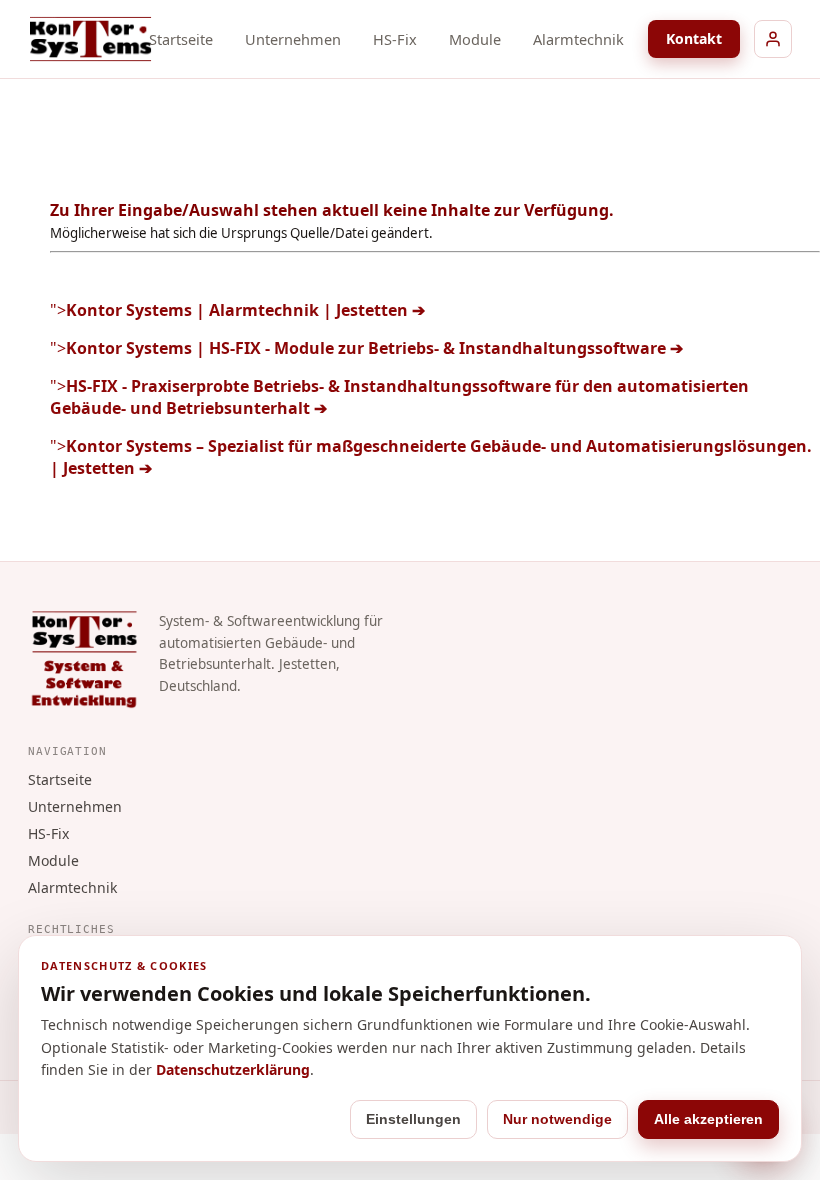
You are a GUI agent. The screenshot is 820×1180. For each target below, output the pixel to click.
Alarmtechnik (578, 39)
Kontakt (694, 38)
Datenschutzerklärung (233, 1069)
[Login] (773, 39)
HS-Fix (395, 39)
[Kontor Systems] (90, 39)
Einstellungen (413, 1119)
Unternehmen (293, 39)
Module (475, 39)
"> (237, 310)
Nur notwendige (557, 1119)
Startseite (181, 39)
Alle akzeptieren (708, 1119)
